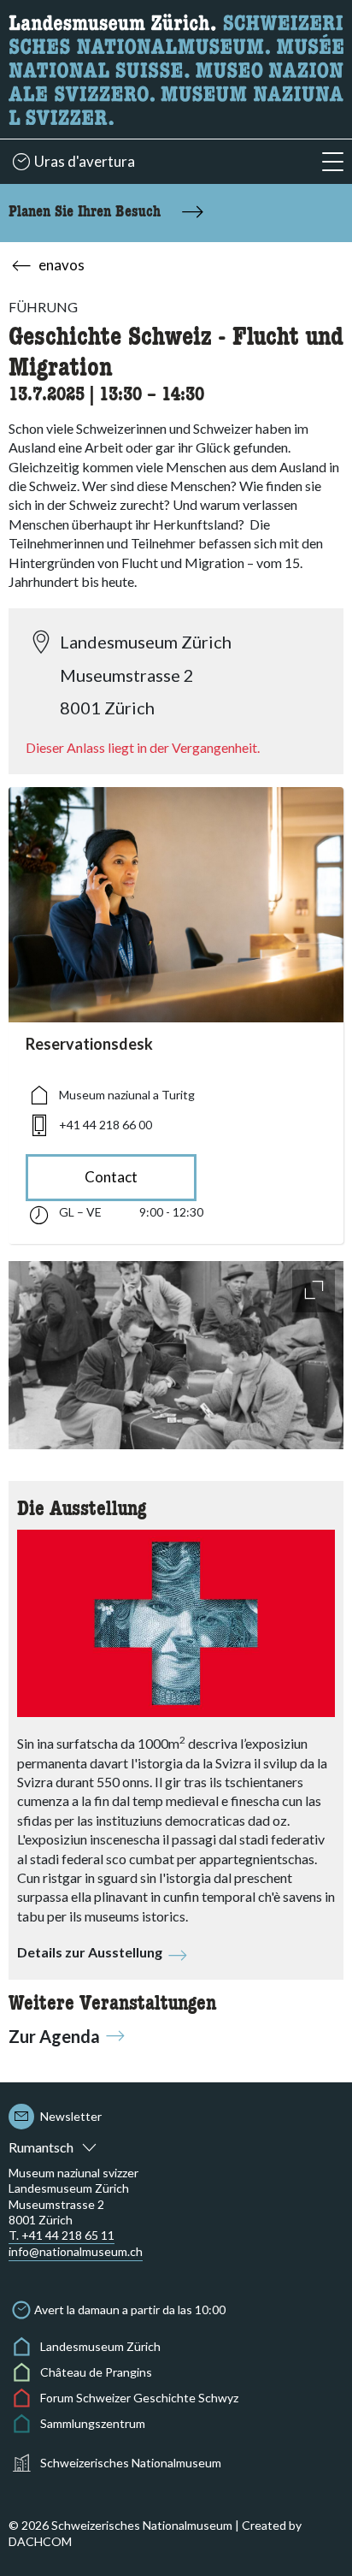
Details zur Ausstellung (90, 1952)
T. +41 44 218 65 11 (62, 2235)
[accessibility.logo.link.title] (176, 67)
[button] (333, 162)
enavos (62, 265)
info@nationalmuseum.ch (76, 2251)
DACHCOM (40, 2541)
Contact (111, 1177)
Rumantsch (41, 2147)
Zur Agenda (54, 2036)
